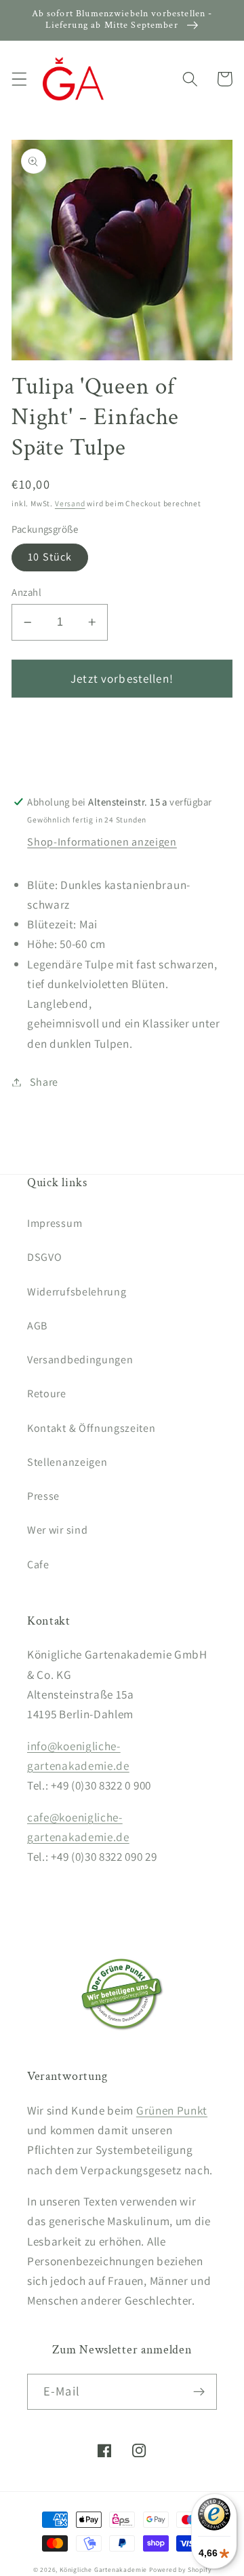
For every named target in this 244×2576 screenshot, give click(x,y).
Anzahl (26, 592)
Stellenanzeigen (67, 1462)
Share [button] (44, 1082)
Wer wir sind (57, 1530)
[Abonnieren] (199, 2392)
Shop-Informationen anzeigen (102, 842)
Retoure (47, 1394)
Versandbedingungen (80, 1360)
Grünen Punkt (172, 2110)
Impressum (55, 1223)
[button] (19, 79)
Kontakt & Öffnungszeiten (91, 1428)
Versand (70, 503)
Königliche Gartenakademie (103, 2570)
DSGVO (44, 1257)
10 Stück (50, 557)
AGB (37, 1326)
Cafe (38, 1565)
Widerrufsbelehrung (77, 1292)
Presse (43, 1496)
